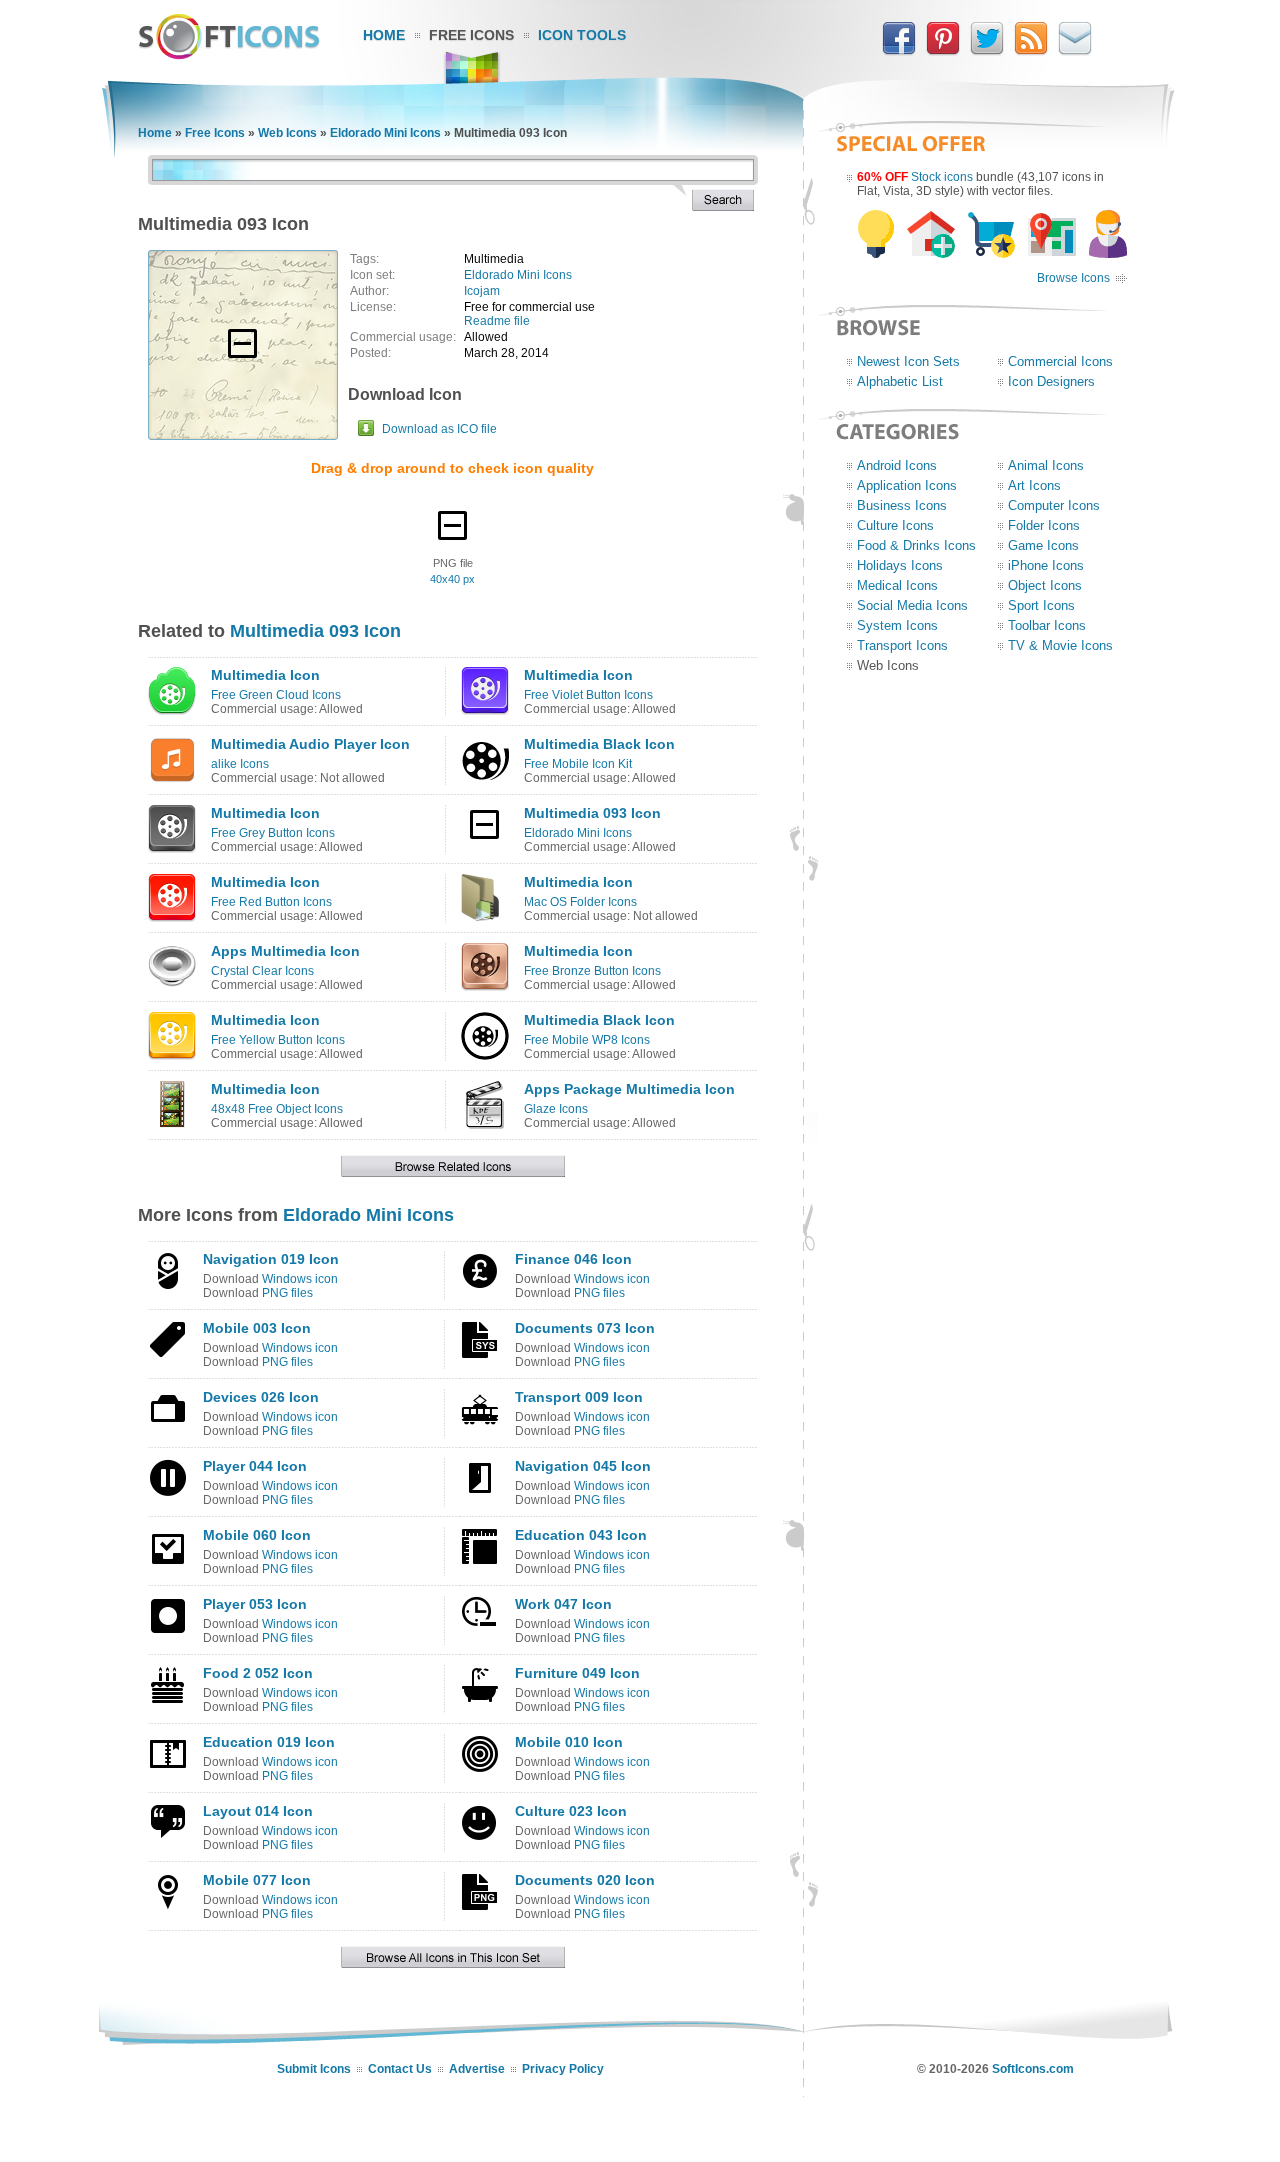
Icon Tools (582, 35)
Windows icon (300, 1279)
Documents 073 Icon (585, 1328)
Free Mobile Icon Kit (578, 764)
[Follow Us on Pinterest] (943, 51)
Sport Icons (1041, 605)
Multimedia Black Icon (599, 744)
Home (384, 35)
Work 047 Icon (563, 1604)
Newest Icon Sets (908, 361)
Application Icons (907, 485)
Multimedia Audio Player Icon (310, 744)
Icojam (482, 291)
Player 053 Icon (255, 1604)
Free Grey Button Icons (273, 833)
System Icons (897, 625)
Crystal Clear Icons (262, 971)
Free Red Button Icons (271, 902)
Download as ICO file (439, 429)
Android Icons (897, 465)
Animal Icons (1046, 465)
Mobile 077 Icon (257, 1880)
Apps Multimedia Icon (285, 951)
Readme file (497, 321)
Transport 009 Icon (579, 1397)
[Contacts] (1075, 51)
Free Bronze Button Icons (592, 971)
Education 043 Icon (581, 1535)
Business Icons (902, 505)
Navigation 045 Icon (583, 1466)
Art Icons (1034, 485)
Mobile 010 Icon (569, 1742)
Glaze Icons (556, 1109)
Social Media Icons (912, 605)
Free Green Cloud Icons (276, 695)
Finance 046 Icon (573, 1259)
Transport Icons (902, 645)
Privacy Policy (563, 2069)
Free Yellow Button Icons (278, 1040)
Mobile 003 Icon (257, 1328)
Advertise (477, 2069)
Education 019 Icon (269, 1742)
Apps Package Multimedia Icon (629, 1089)
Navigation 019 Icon (271, 1259)
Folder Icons (1044, 525)
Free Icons (471, 35)
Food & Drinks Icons (916, 545)
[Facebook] (899, 51)
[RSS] (1031, 51)
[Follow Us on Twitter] (987, 51)
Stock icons (942, 177)
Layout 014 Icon (258, 1811)
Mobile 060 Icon (257, 1535)
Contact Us (400, 2069)
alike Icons (240, 764)
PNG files (287, 1293)
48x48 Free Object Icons (277, 1109)
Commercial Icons (1060, 361)
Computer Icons (1054, 505)
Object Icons (1045, 585)
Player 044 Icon (255, 1466)
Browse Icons (1073, 278)
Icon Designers (1051, 381)
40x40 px (452, 579)
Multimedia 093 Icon (315, 631)
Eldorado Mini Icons (385, 133)
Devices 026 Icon (261, 1397)
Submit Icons (314, 2069)
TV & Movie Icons (1060, 645)
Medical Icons (897, 585)
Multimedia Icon (265, 675)
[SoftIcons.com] (229, 55)
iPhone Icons (1046, 565)
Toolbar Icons (1047, 625)
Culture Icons (895, 525)
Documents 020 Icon (585, 1880)
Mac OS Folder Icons (580, 902)
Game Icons (1043, 545)
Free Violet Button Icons (588, 695)
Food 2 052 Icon (258, 1673)
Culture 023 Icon (571, 1811)
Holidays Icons (900, 565)
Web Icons (287, 133)
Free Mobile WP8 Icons (587, 1040)
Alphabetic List (900, 381)
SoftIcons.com (1033, 2069)
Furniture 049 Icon (577, 1673)
